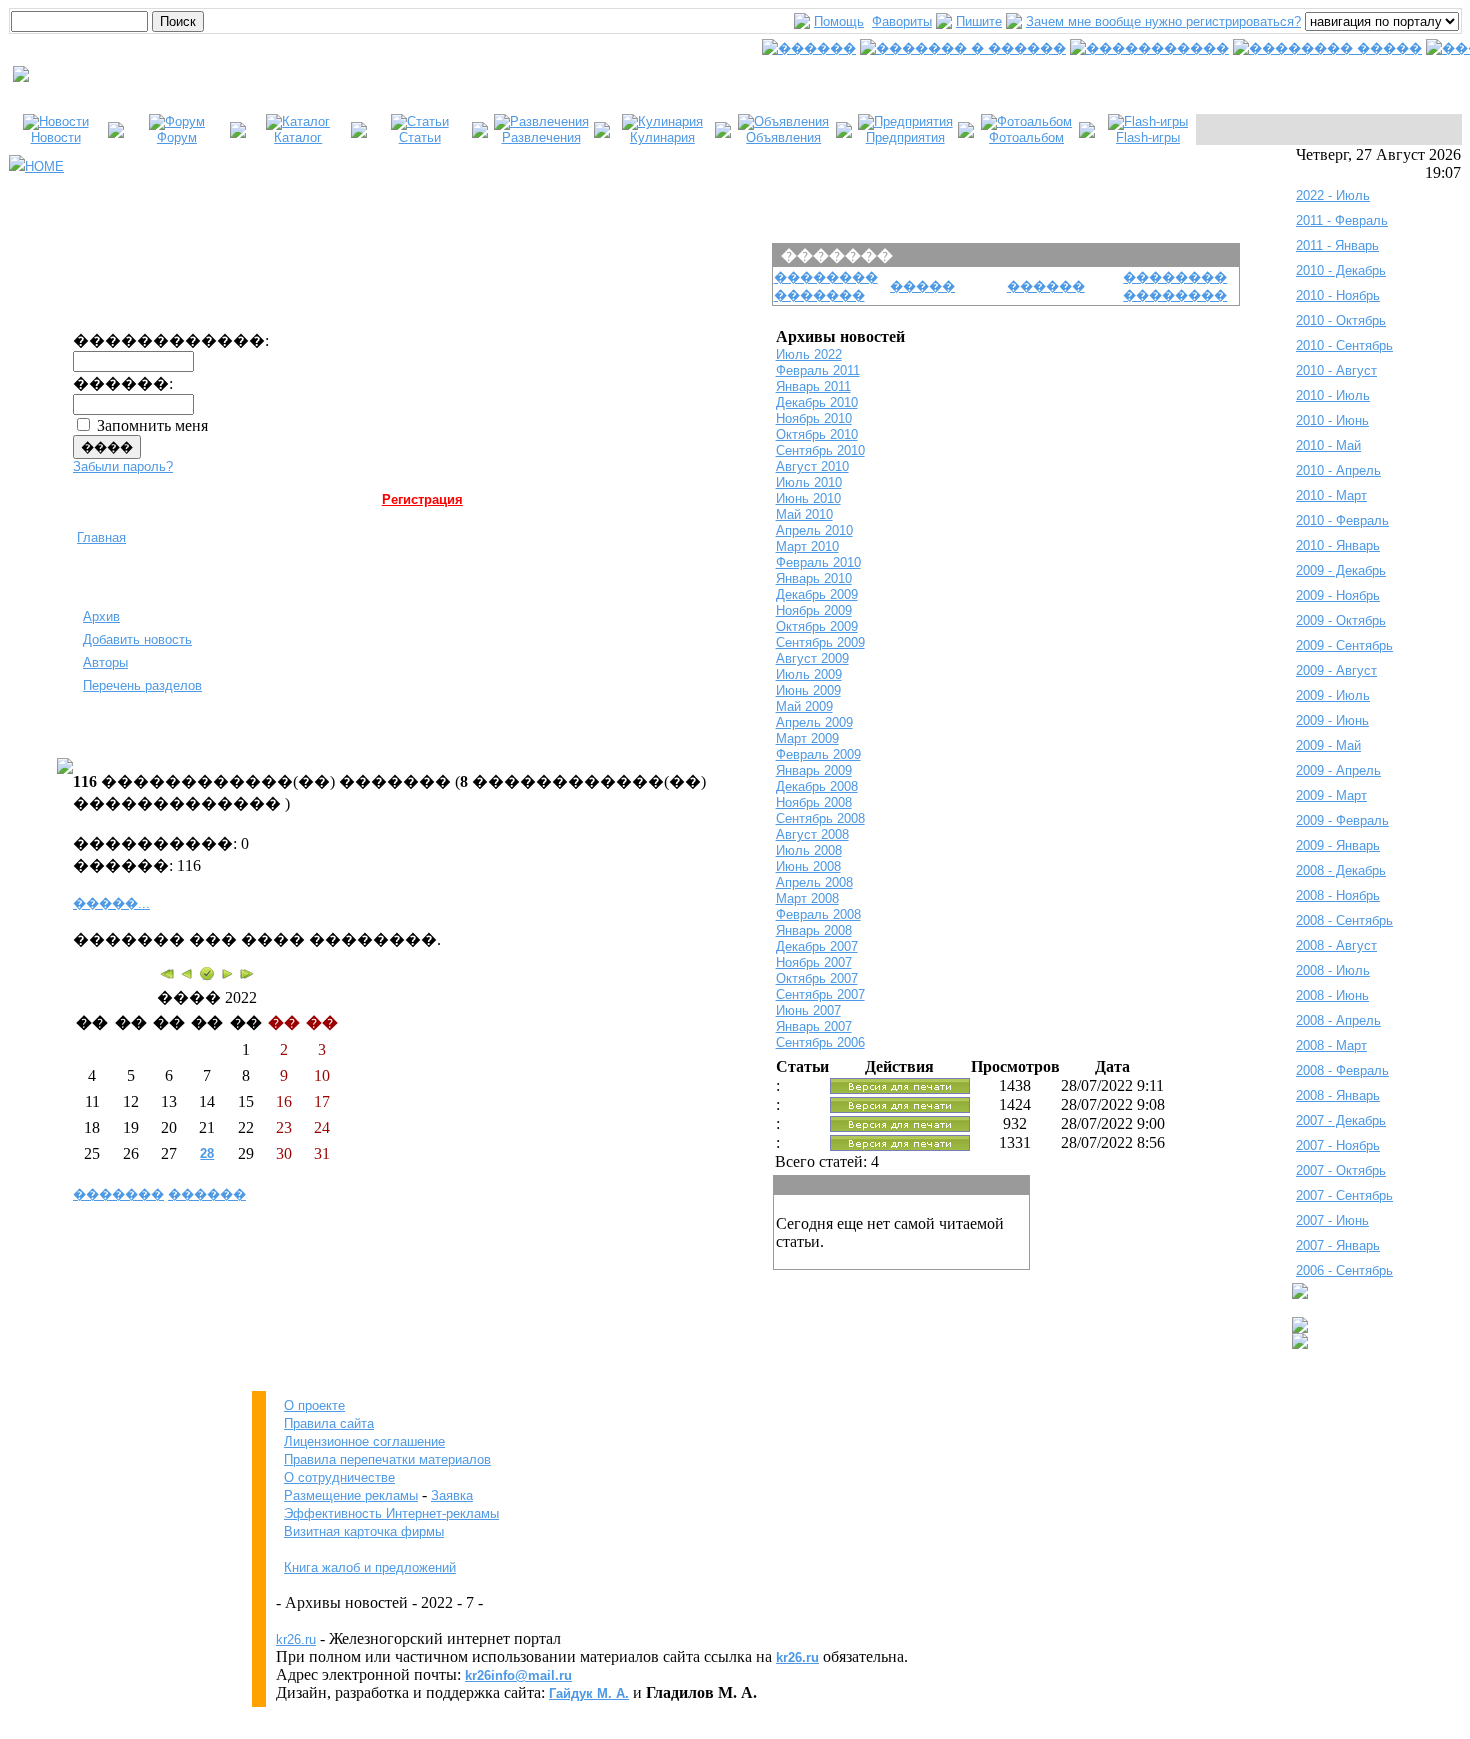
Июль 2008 (809, 850)
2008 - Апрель (1338, 1020)
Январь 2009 (814, 770)
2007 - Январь (1338, 1245)
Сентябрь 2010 (820, 450)
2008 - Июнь (1332, 995)
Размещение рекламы (351, 1495)
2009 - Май (1328, 745)
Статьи (420, 137)
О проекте (314, 1405)
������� (118, 1194)
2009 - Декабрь (1341, 570)
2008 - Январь (1338, 1095)
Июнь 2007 (808, 1010)
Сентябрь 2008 (820, 818)
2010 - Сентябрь (1344, 345)
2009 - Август (1336, 670)
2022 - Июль (1333, 195)
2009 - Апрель (1338, 770)
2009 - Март (1331, 795)
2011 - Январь (1337, 245)
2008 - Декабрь (1341, 870)
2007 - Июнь (1332, 1220)
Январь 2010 (814, 578)
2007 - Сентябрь (1344, 1195)
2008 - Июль (1333, 970)
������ (207, 1194)
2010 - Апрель (1338, 470)
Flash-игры (1148, 137)
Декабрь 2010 (817, 402)
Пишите (979, 21)
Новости (56, 137)
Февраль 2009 (818, 754)
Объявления (783, 137)
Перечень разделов (142, 685)
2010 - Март (1331, 495)
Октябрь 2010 (817, 434)
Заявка (452, 1495)
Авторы (105, 662)
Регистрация (422, 499)
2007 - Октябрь (1341, 1170)
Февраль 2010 (818, 562)
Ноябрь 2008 (814, 802)
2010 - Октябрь (1341, 320)
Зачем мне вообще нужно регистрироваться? (1163, 21)
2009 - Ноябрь (1338, 595)
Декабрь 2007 (817, 946)
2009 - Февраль (1342, 820)
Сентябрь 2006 (820, 1042)
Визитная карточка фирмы (364, 1531)
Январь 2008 (814, 930)
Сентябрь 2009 (820, 642)
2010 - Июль (1333, 395)
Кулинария (662, 137)
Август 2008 (812, 834)
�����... (111, 903)
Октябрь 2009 (817, 626)
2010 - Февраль (1342, 520)
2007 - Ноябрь (1338, 1145)
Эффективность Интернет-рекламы (391, 1513)
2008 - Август (1336, 945)
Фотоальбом (1026, 137)
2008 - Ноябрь (1338, 895)
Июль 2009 (809, 674)
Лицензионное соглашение (364, 1441)
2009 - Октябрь (1341, 620)
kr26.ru (296, 1639)
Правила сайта (329, 1423)
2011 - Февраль (1342, 220)
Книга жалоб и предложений (370, 1567)
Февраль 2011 (818, 370)
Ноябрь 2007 (814, 962)
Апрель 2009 (814, 722)
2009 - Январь (1338, 845)
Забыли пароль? (123, 466)
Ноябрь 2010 (814, 418)
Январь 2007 (814, 1026)
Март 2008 (807, 898)
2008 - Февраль (1342, 1070)
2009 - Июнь (1332, 720)
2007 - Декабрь (1341, 1120)
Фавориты (902, 21)
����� (922, 286)
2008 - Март (1331, 1045)
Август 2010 (812, 466)
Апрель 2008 (814, 882)
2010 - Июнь (1332, 420)
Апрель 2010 (814, 530)
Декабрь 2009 (817, 594)
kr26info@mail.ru (518, 1675)
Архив (101, 616)
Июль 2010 (809, 482)
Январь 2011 (813, 386)
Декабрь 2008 (817, 786)
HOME (44, 166)
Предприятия (905, 137)
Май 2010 (804, 514)
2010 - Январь (1338, 545)
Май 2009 (804, 706)
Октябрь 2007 (817, 978)
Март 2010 (807, 546)
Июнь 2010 (808, 498)
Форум (177, 137)
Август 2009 (812, 658)
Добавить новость (137, 639)
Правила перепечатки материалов (387, 1459)
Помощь (839, 21)
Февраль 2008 (818, 914)
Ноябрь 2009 (814, 610)
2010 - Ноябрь (1338, 295)
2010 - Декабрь (1341, 270)
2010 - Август (1336, 370)
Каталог (298, 137)
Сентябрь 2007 (820, 994)
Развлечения (541, 137)
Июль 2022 (809, 354)
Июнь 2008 (808, 866)
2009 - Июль (1333, 695)
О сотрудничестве (339, 1477)
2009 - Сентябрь (1344, 645)
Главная (101, 537)
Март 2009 (807, 738)
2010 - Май (1328, 445)
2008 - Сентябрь (1344, 920)
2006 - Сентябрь (1344, 1270)
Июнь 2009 (808, 690)
